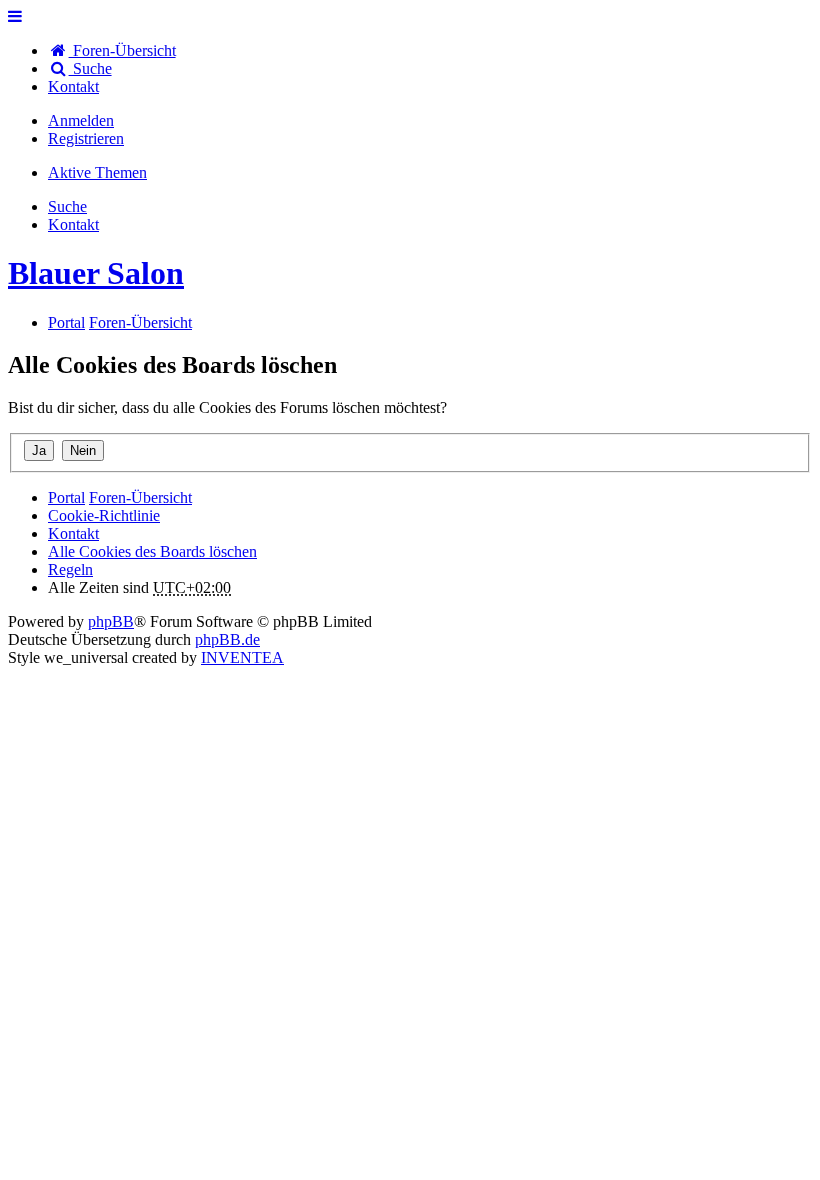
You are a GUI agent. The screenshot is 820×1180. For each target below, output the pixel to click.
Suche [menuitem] (90, 68)
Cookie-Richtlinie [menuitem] (104, 515)
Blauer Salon (96, 273)
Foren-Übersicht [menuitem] (122, 50)
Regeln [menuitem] (70, 569)
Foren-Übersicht (140, 497)
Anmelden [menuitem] (81, 120)
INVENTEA (242, 657)
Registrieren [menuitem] (86, 138)
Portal (66, 322)
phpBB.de (227, 639)
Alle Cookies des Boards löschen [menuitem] (152, 551)
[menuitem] (73, 86)
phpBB (111, 621)
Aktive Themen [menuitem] (97, 172)
